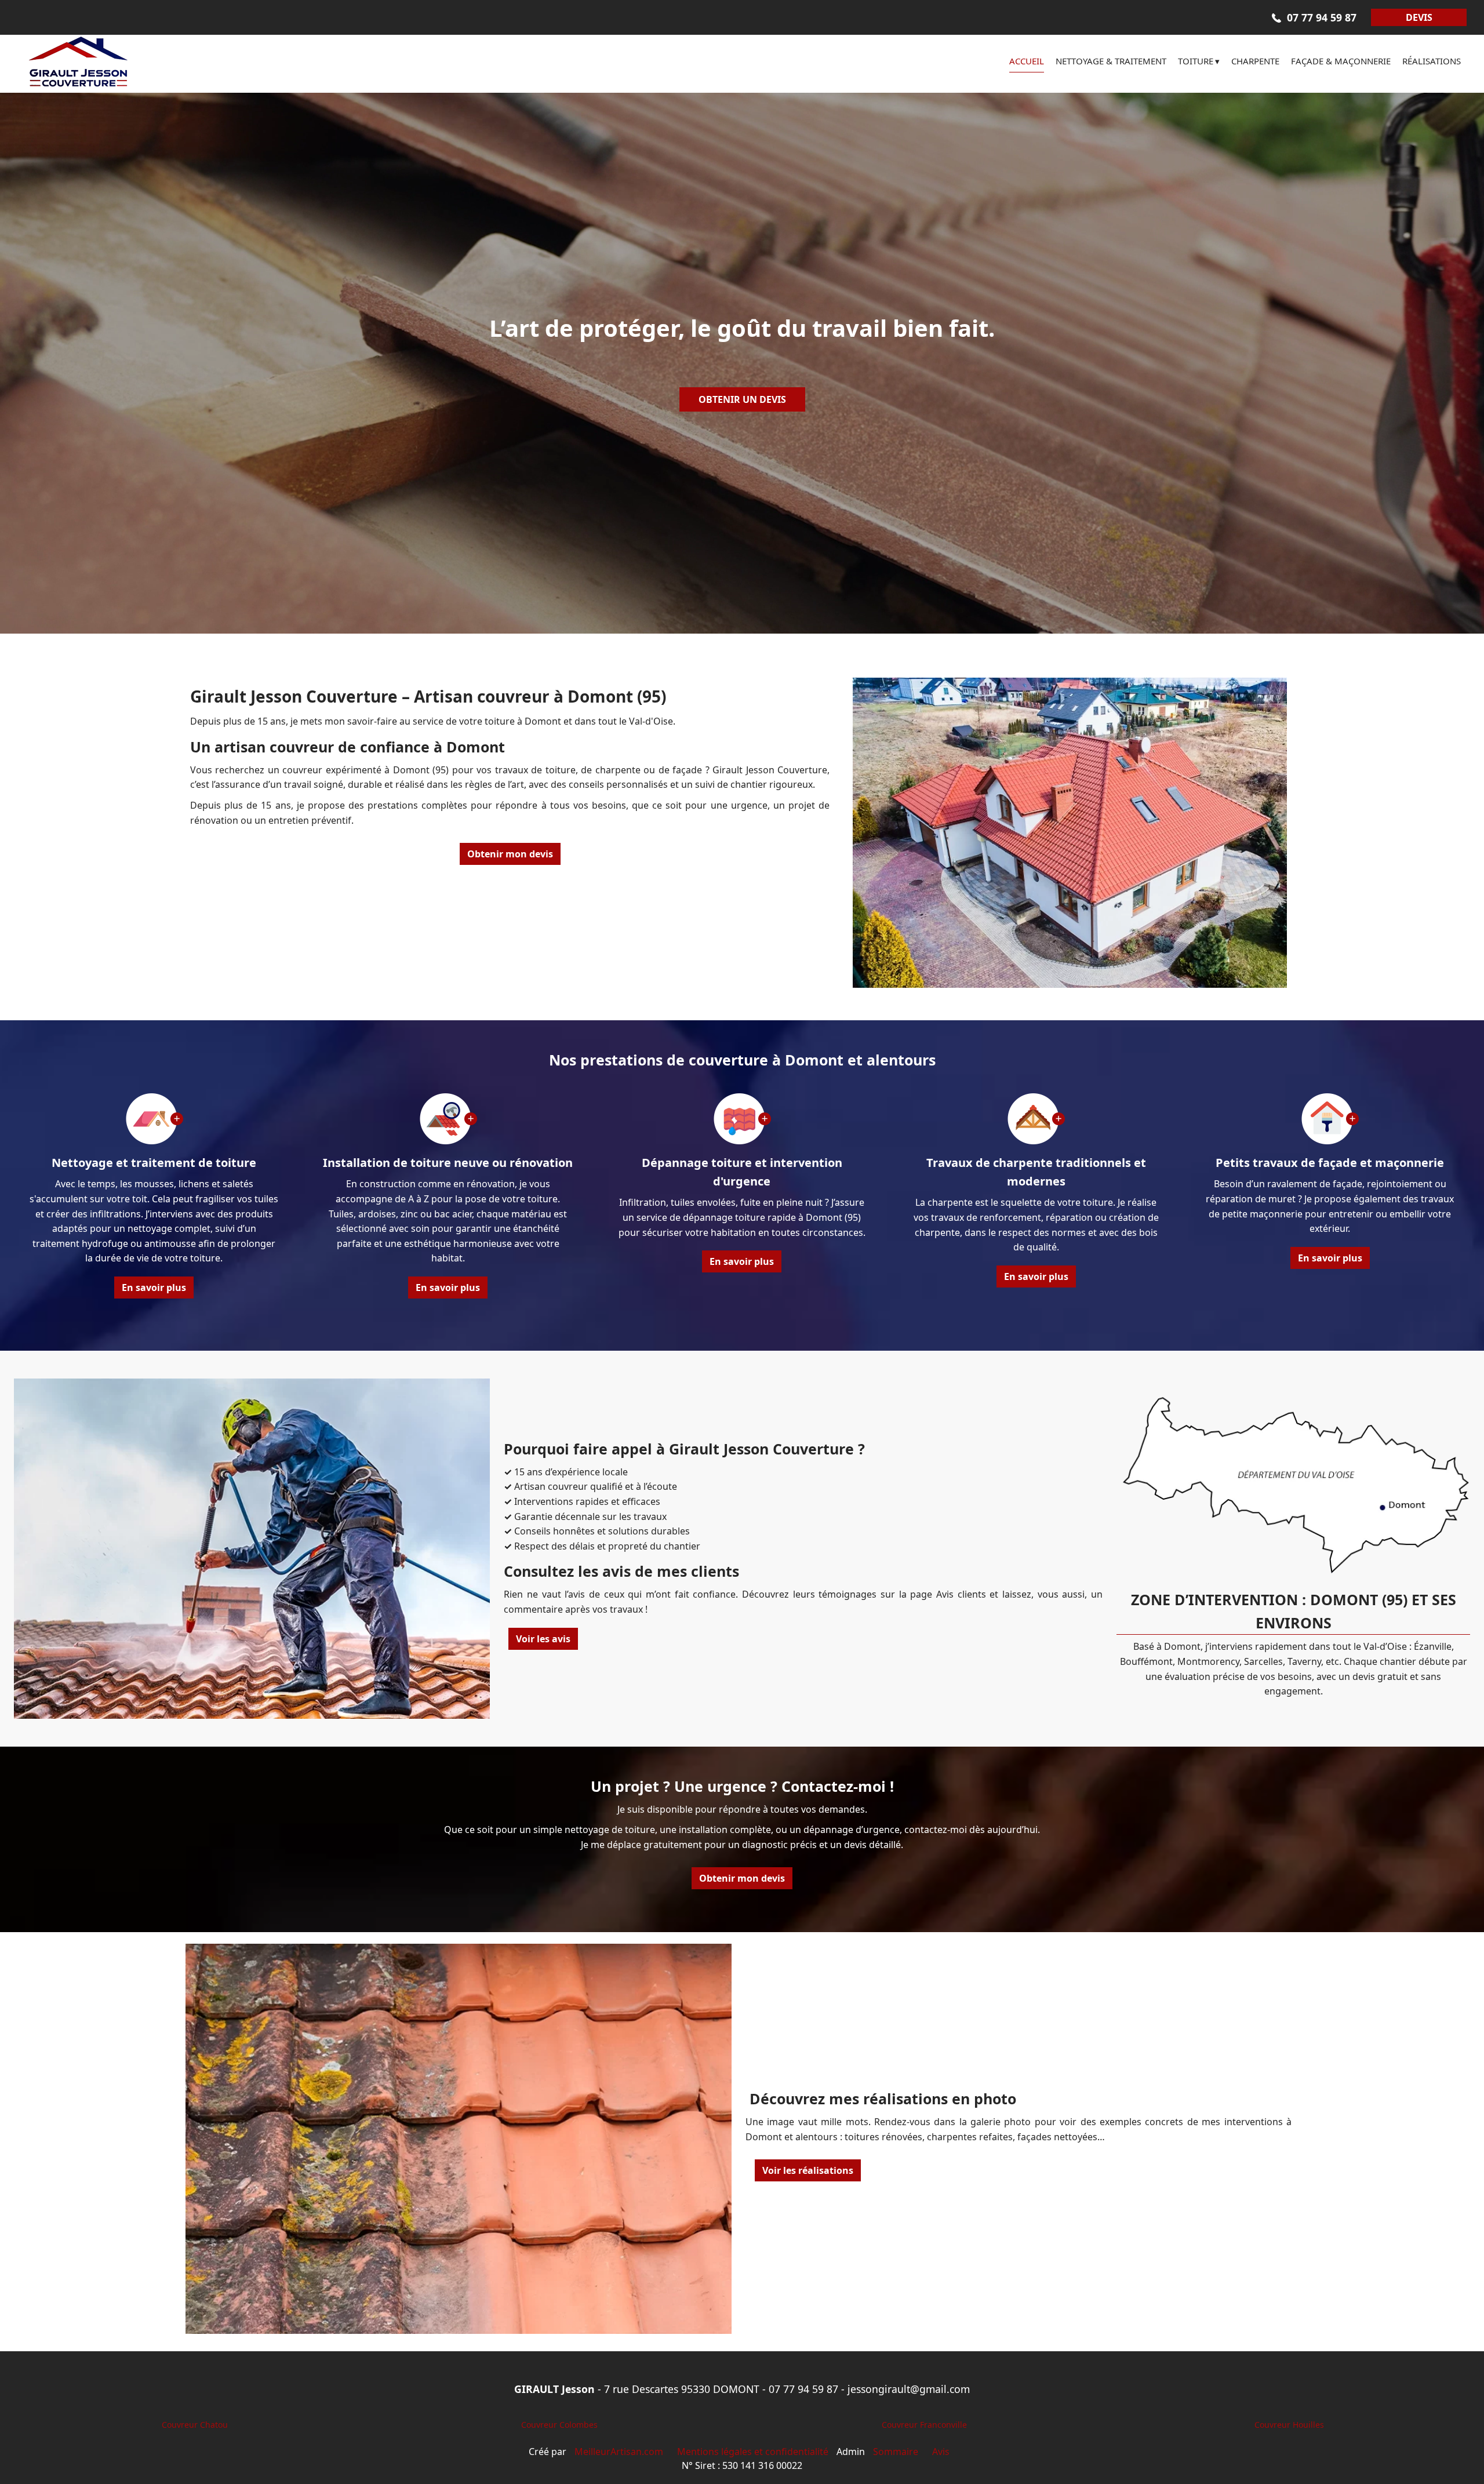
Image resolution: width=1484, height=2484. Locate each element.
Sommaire (896, 2452)
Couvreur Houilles (1289, 2425)
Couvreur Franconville (924, 2425)
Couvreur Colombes (559, 2425)
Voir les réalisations (808, 2170)
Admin (851, 2452)
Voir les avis (543, 1639)
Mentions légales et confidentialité (753, 2452)
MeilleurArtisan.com (619, 2452)
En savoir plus (154, 1288)
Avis (941, 2452)
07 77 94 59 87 (803, 2389)
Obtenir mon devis (510, 854)
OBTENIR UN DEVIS (742, 399)
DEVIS (1419, 17)
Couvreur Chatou (195, 2425)
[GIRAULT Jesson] (122, 64)
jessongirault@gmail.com (909, 2389)
